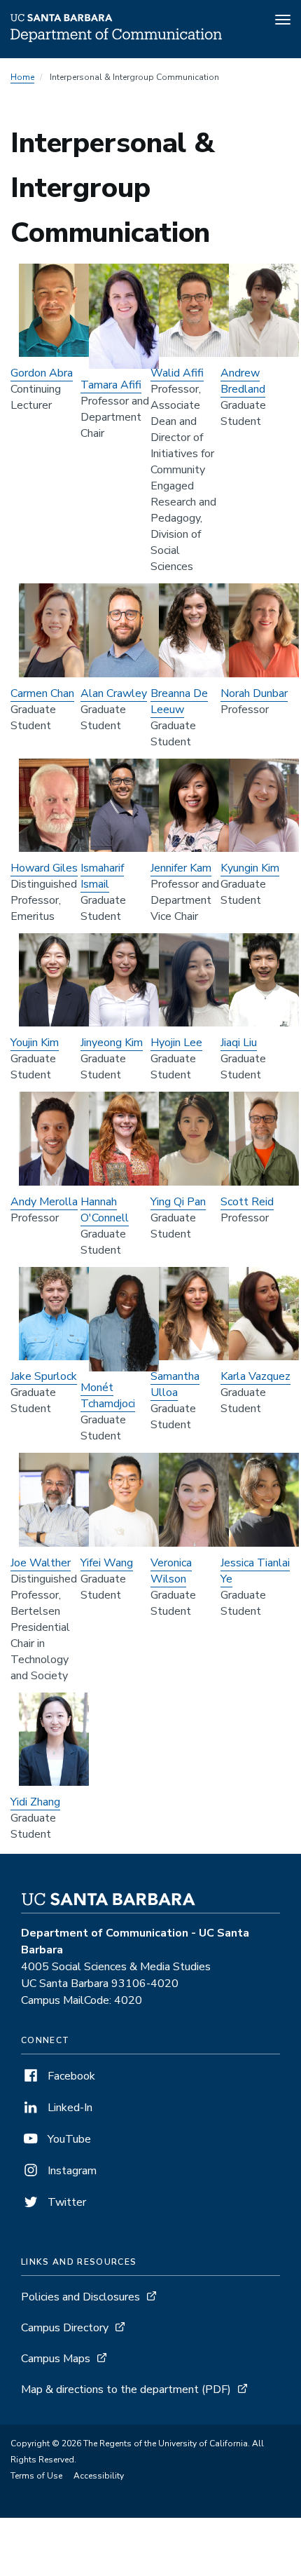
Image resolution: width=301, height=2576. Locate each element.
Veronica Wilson (171, 1571)
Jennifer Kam (181, 868)
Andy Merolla (44, 1202)
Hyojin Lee (176, 1043)
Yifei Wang (107, 1563)
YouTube (68, 2139)
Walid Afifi (177, 373)
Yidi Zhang (35, 1802)
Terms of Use (36, 2476)
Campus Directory (65, 2328)
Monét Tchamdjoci (108, 1396)
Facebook (70, 2076)
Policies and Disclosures (80, 2297)
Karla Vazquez (255, 1376)
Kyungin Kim (250, 868)
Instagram (71, 2171)
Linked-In (69, 2108)
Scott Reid (247, 1202)
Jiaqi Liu (239, 1043)
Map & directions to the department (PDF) (126, 2389)
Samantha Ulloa (175, 1384)
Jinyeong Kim (112, 1043)
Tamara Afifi (111, 385)
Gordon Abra (42, 373)
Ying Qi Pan (178, 1202)
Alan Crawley (114, 693)
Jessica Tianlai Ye (255, 1571)
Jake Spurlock (44, 1376)
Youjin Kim (35, 1043)
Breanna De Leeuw (179, 701)
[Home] (116, 39)
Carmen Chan (42, 693)
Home (22, 77)
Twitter (65, 2202)
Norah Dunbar (254, 693)
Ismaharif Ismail (102, 876)
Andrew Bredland (243, 381)
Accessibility (99, 2476)
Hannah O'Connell (105, 1210)
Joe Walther (41, 1563)
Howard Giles (44, 868)
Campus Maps (56, 2359)
